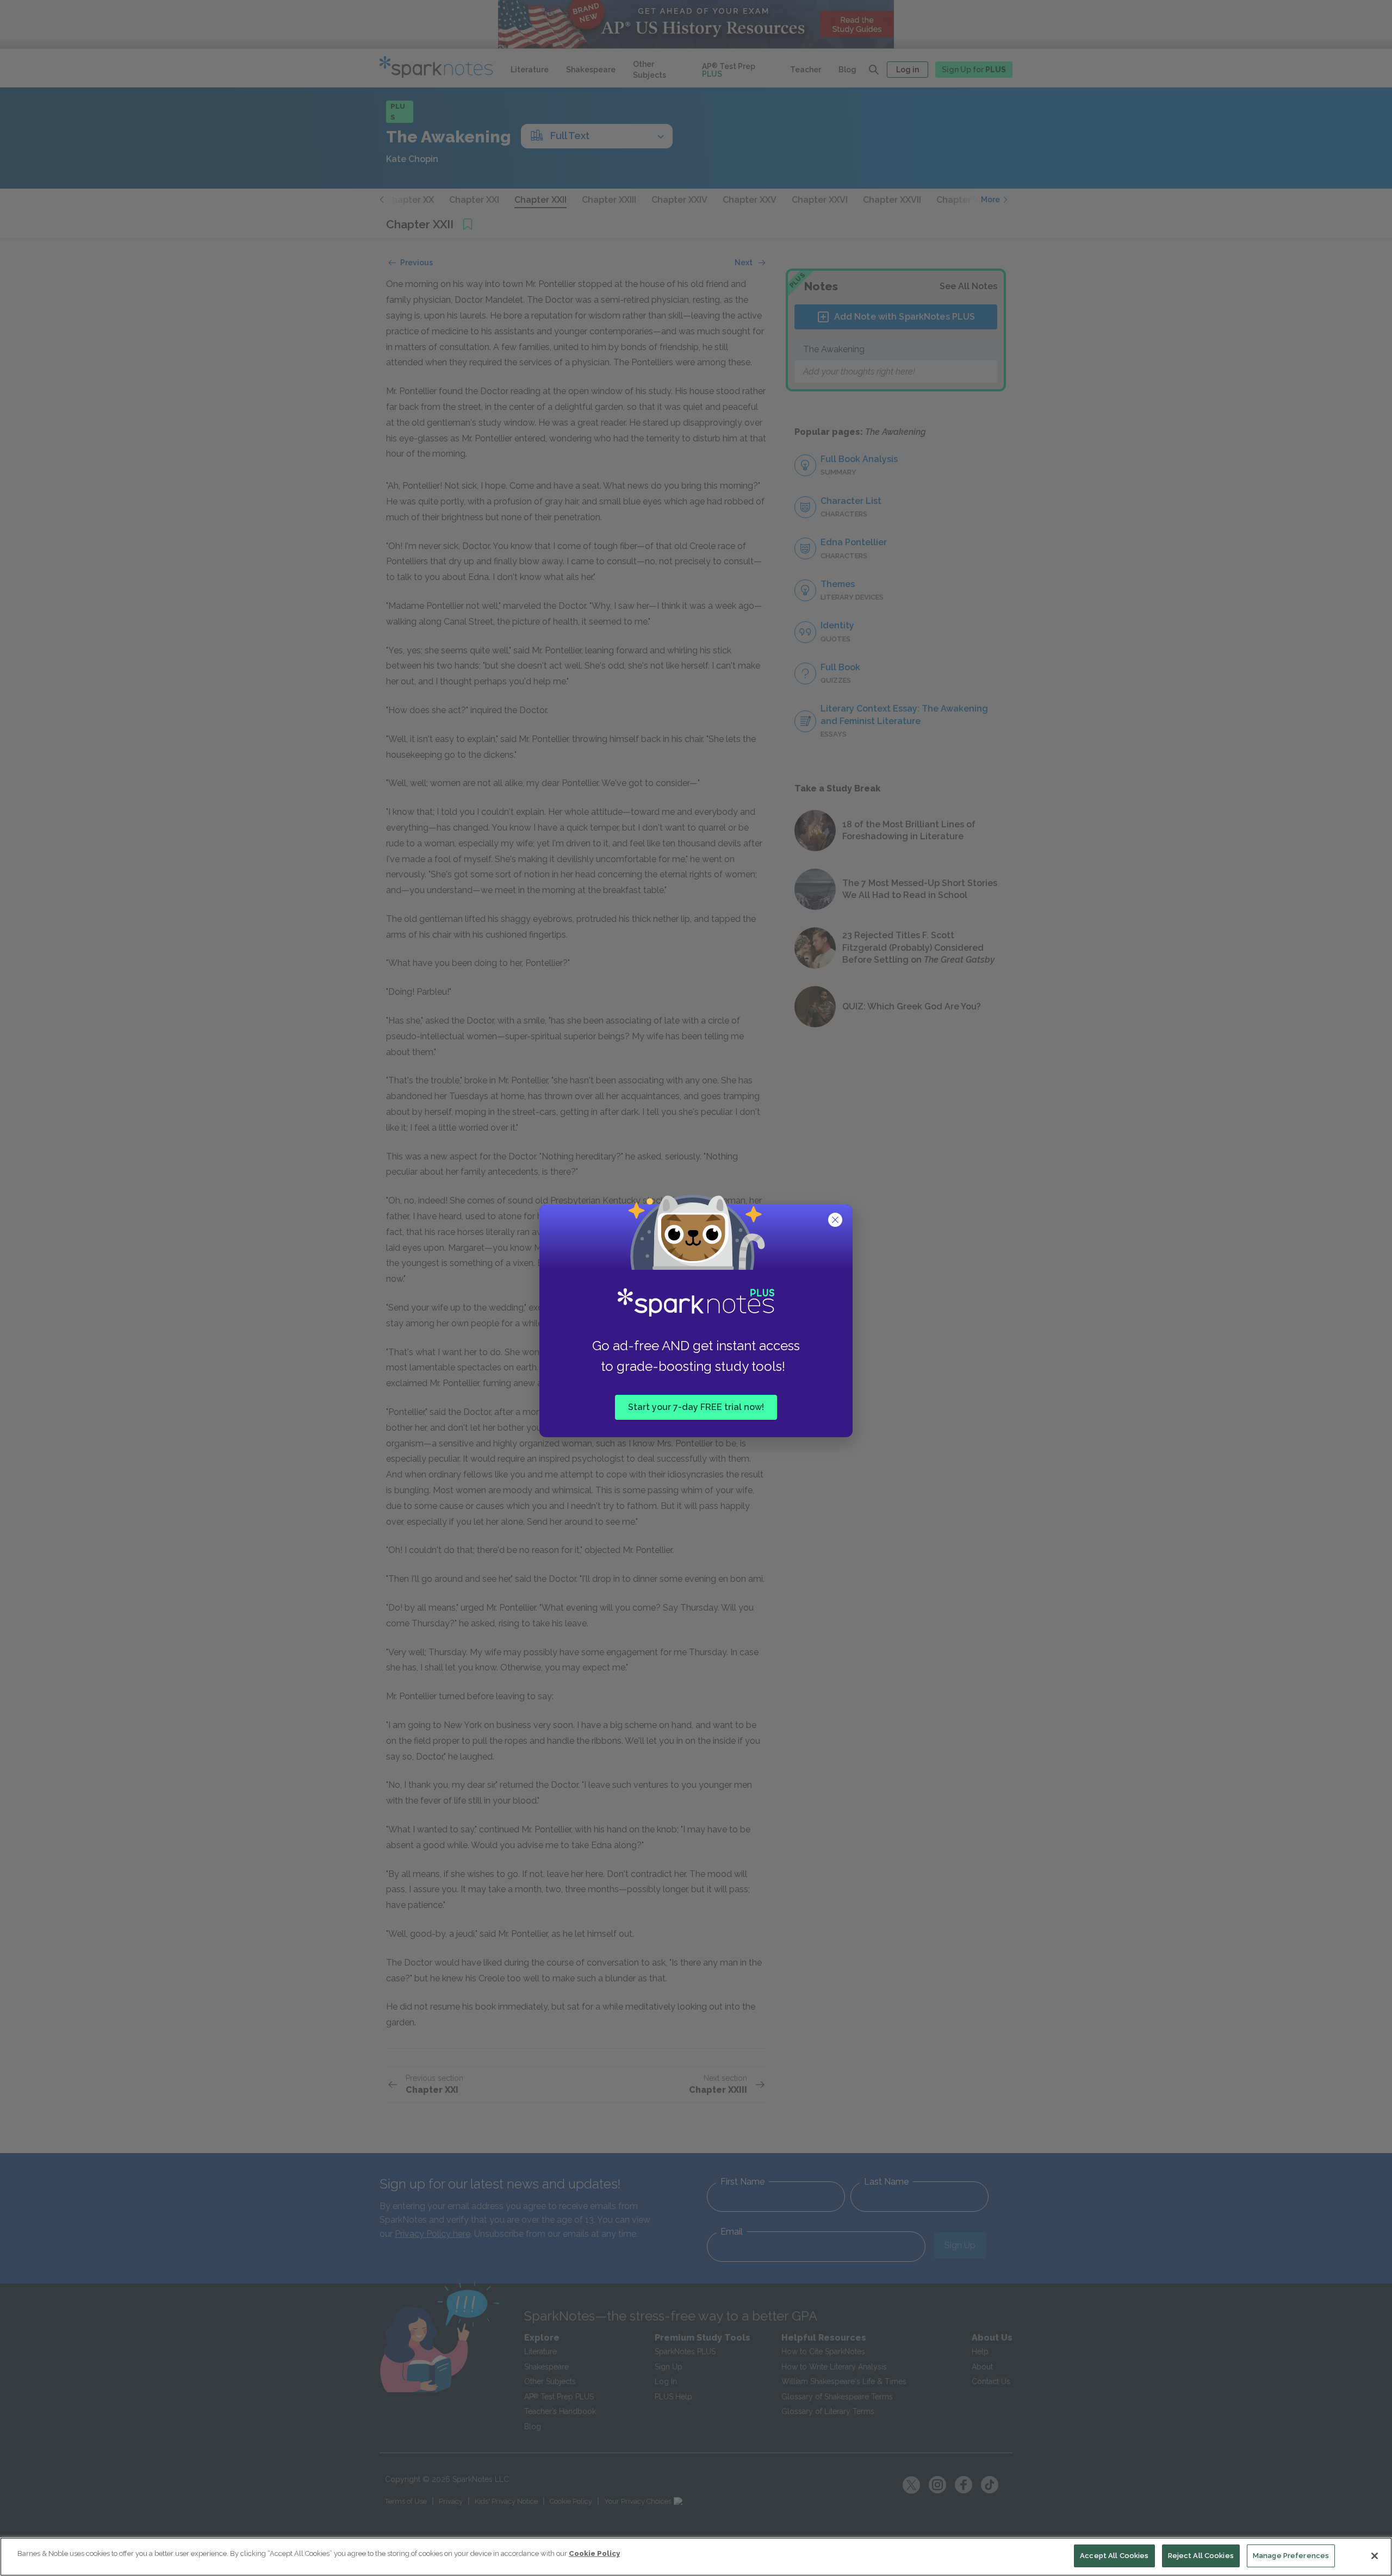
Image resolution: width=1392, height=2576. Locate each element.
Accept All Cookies (1114, 2556)
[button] (836, 1221)
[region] (696, 2557)
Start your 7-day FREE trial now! (696, 1406)
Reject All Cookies (1201, 2556)
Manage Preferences (1291, 2556)
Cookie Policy (594, 2553)
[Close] (1375, 2556)
